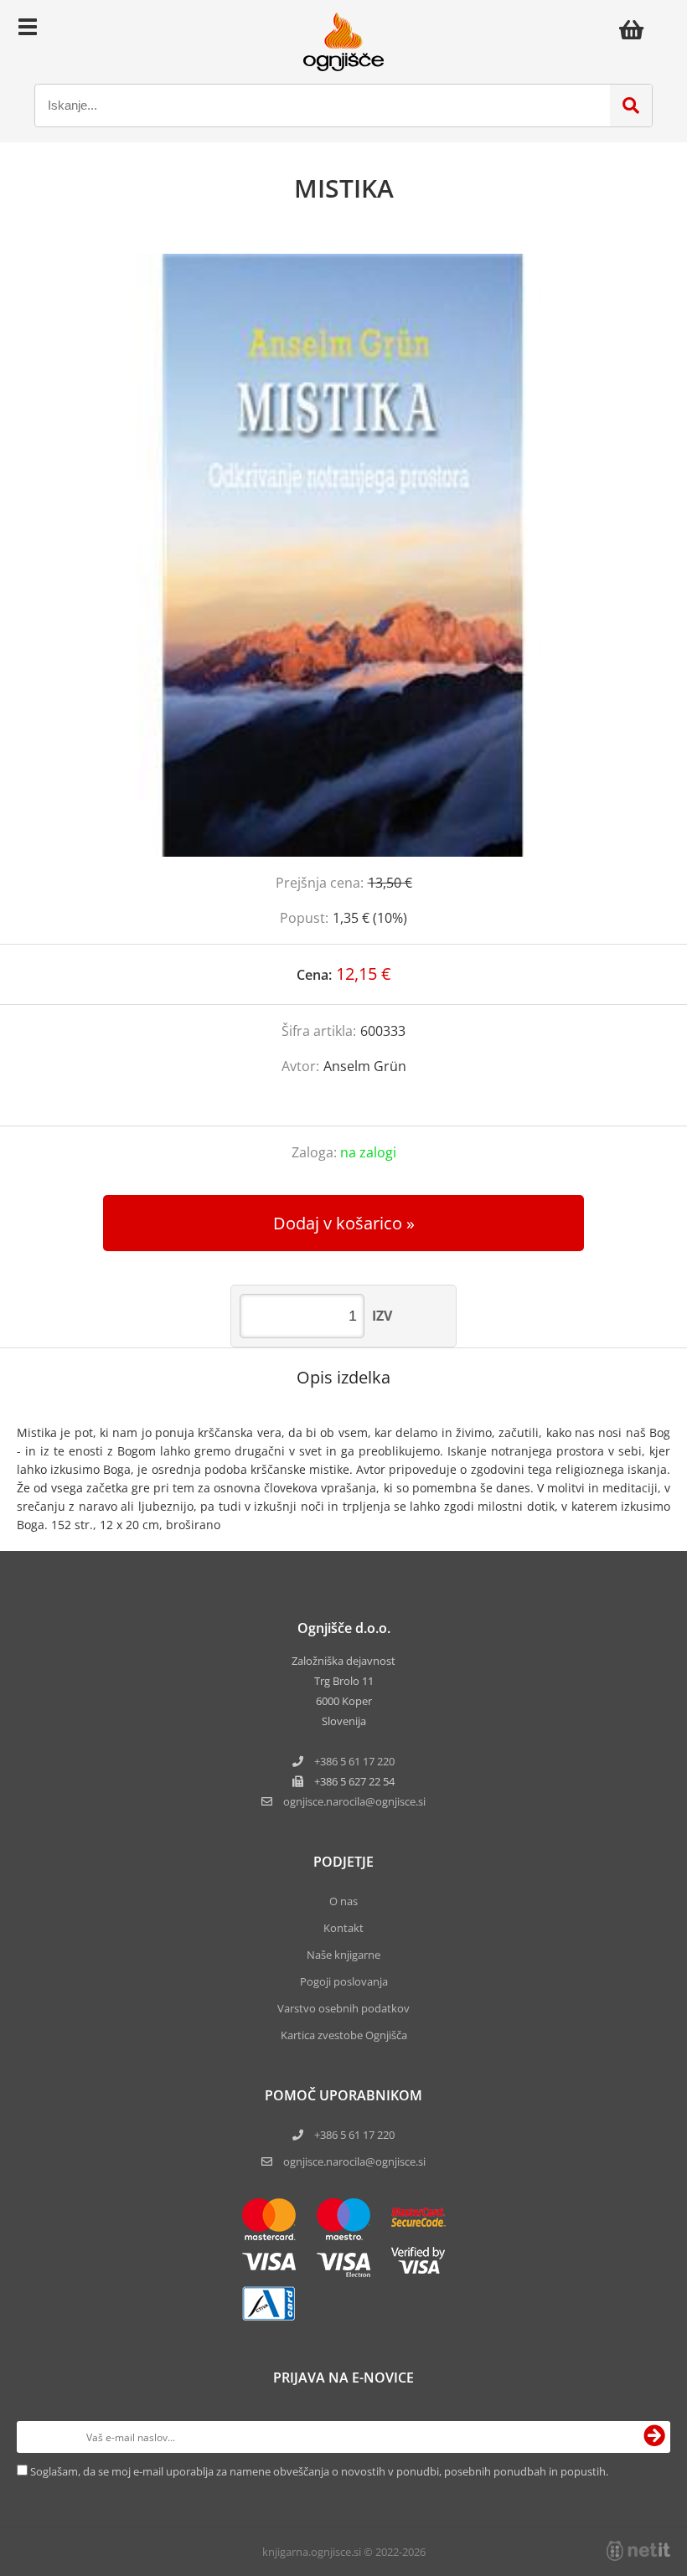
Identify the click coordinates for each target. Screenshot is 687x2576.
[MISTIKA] (343, 555)
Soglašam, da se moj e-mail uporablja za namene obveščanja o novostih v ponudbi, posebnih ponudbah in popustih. (319, 2471)
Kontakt (343, 1928)
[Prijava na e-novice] (654, 2437)
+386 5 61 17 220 (354, 1761)
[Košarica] (636, 29)
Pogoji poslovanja (344, 1981)
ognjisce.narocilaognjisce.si (354, 1801)
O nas (343, 1901)
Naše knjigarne (343, 1955)
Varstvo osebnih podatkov (343, 2008)
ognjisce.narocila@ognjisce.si (354, 2161)
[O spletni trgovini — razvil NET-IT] (638, 2551)
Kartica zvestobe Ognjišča (344, 2035)
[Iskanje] (631, 106)
